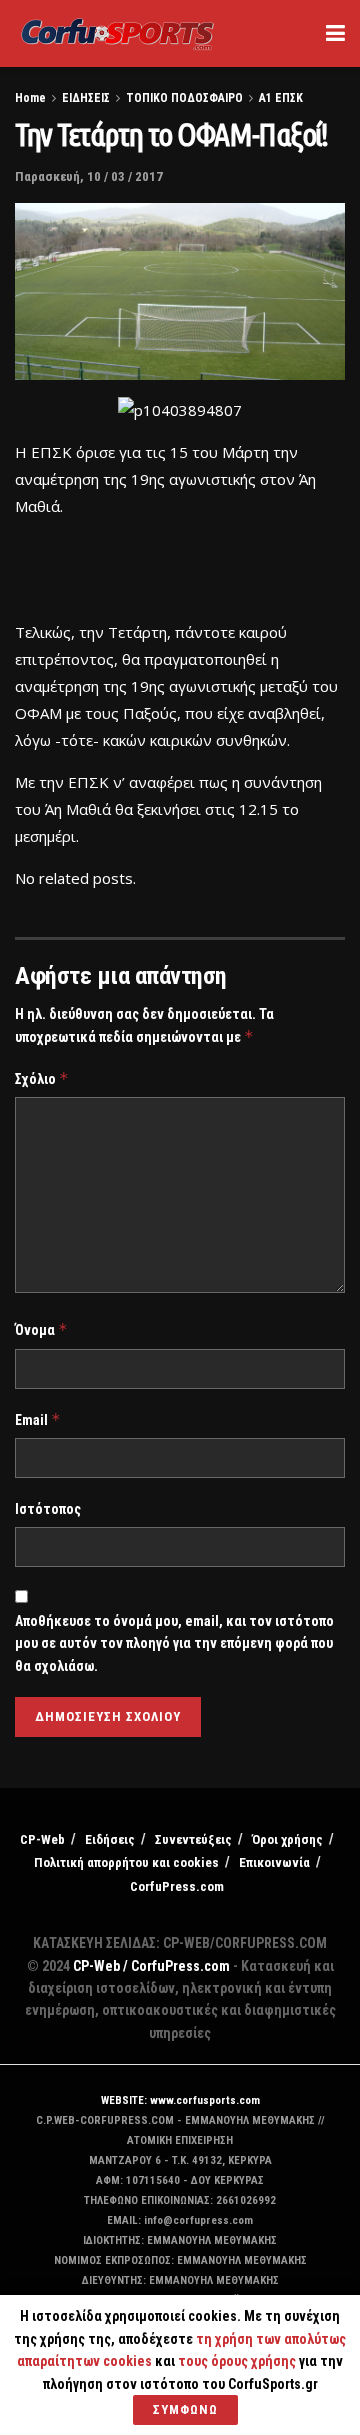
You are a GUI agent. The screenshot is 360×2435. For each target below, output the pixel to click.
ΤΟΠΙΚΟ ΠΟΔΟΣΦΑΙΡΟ (184, 98)
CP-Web (42, 1839)
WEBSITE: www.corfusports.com (180, 2100)
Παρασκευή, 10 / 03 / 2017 (89, 176)
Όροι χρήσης (287, 1839)
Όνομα (41, 1329)
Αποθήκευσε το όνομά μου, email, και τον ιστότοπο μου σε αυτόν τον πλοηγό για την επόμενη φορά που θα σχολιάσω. (174, 1643)
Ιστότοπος (48, 1509)
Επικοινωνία (274, 1862)
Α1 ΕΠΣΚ (281, 98)
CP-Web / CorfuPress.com (151, 1966)
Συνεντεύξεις (193, 1839)
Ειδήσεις (110, 1839)
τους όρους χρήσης (238, 2361)
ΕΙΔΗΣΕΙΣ (86, 98)
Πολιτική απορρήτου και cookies (126, 1862)
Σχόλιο (42, 1078)
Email (38, 1419)
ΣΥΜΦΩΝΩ (185, 2409)
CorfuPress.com (177, 1886)
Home (30, 98)
